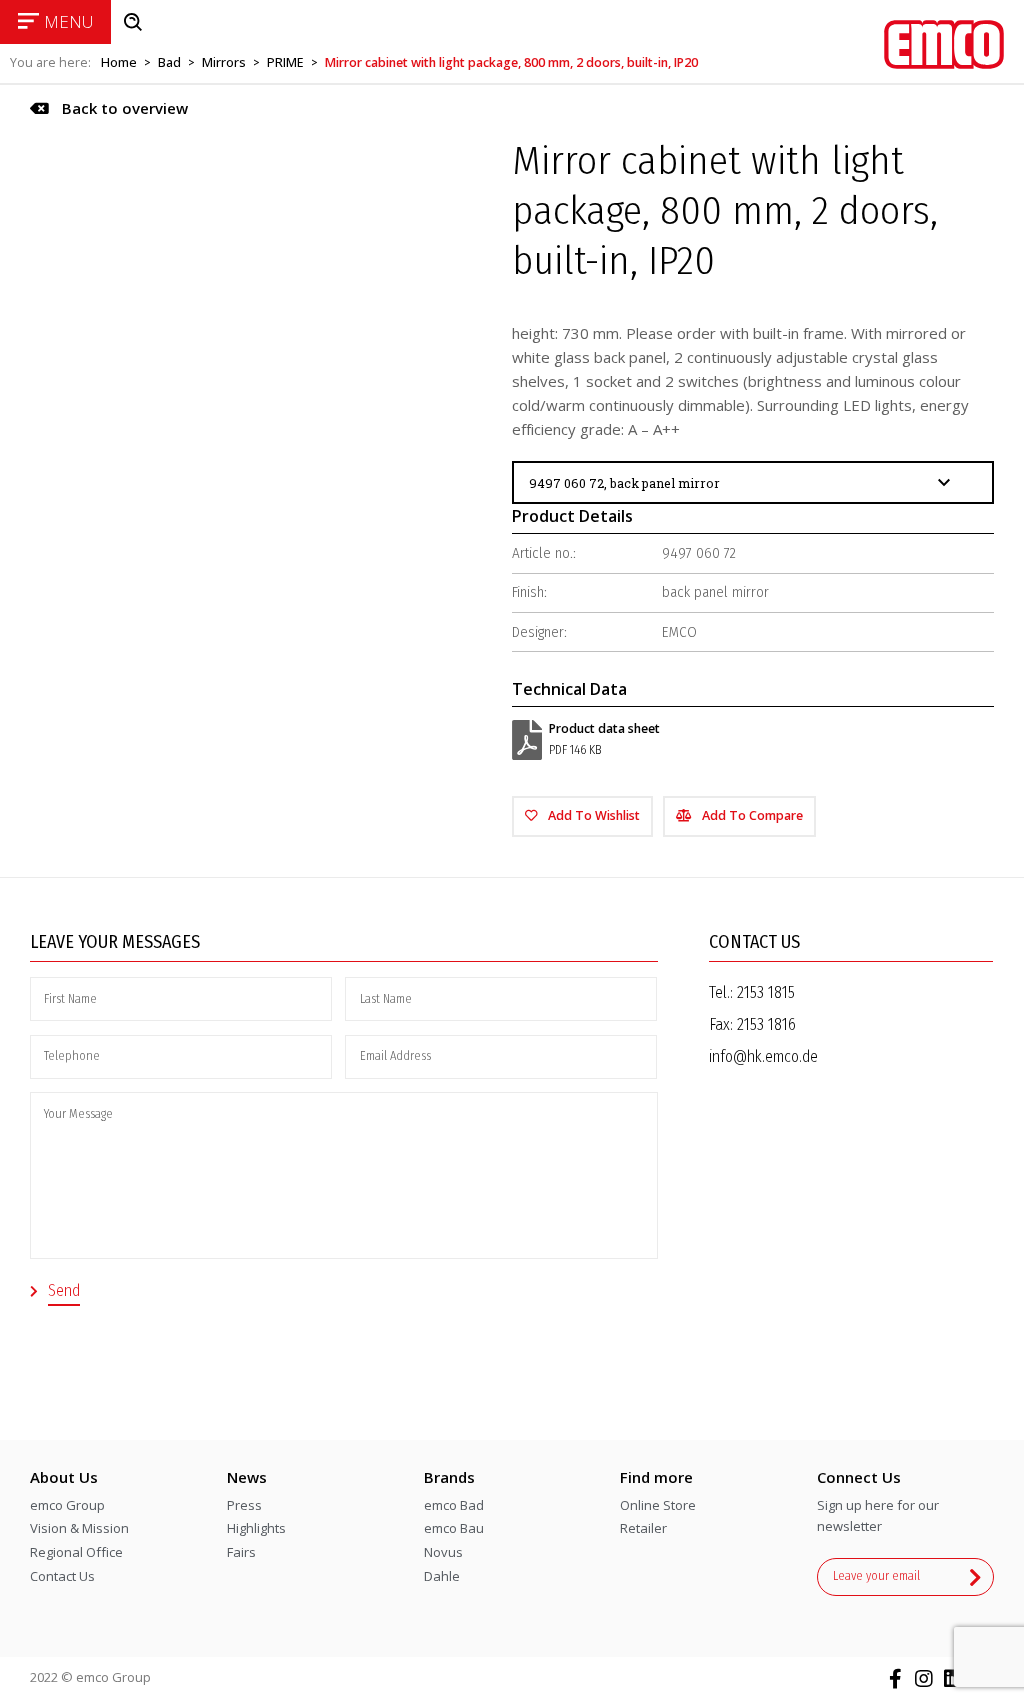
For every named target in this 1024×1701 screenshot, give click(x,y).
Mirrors (224, 62)
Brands (449, 1477)
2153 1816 (766, 1024)
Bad (169, 62)
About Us (64, 1477)
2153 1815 (766, 992)
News (247, 1477)
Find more (656, 1477)
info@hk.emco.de (763, 1056)
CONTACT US (754, 942)
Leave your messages (115, 942)
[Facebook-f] (895, 1679)
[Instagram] (924, 1679)
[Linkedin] (953, 1679)
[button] (109, 108)
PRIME (285, 62)
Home (119, 62)
